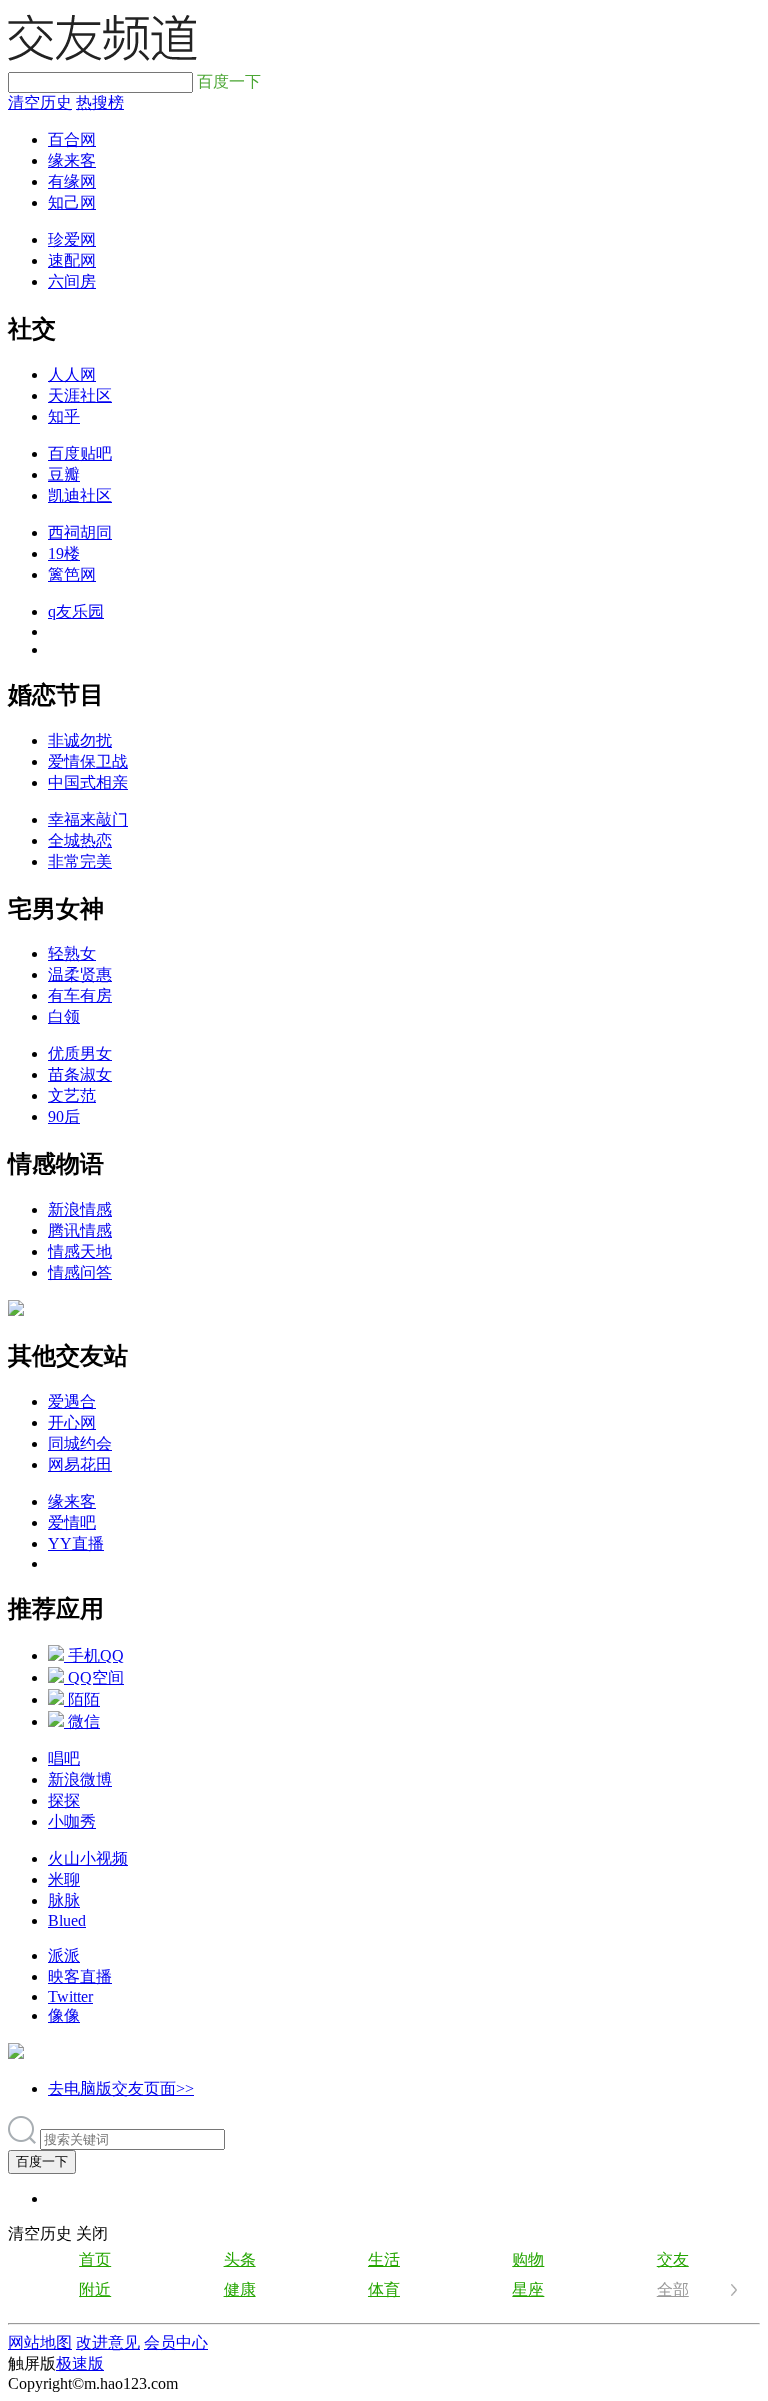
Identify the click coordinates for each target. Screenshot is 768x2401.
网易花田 (80, 1464)
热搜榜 (100, 102)
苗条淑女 (80, 1074)
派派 (64, 1955)
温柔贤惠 (80, 974)
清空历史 (40, 102)
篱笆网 (72, 574)
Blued (67, 1920)
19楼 (64, 553)
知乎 (64, 416)
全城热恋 (80, 840)
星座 (528, 2289)
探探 (64, 1800)
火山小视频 (88, 1858)
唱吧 (64, 1758)
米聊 (64, 1879)
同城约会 (80, 1443)
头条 (240, 2259)
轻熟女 (72, 953)
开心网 (72, 1422)
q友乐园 (76, 611)
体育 (384, 2289)
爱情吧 (72, 1522)
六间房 (72, 281)
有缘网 (72, 181)
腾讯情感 (80, 1230)
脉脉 (64, 1900)
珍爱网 (72, 239)
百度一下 (42, 2161)
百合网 (72, 139)
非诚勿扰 (80, 740)
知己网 (72, 202)
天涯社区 (80, 395)
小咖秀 (72, 1821)
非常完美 (80, 861)
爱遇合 (72, 1401)
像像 (64, 2015)
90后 (64, 1116)
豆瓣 (64, 474)
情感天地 (80, 1251)
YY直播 (76, 1543)
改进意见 (108, 2342)
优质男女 (80, 1053)
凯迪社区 (80, 495)
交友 (673, 2259)
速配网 (72, 260)
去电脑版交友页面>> (121, 2088)
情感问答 (80, 1272)
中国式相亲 (88, 782)
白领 (64, 1016)
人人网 (72, 374)
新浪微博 (80, 1779)
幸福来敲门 (88, 819)
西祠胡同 (80, 532)
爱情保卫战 (88, 761)
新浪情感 (80, 1209)
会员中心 (176, 2342)
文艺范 (72, 1095)
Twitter (70, 1996)
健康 (240, 2289)
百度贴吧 (80, 453)
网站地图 (40, 2342)
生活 (384, 2259)
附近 (95, 2289)
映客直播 (80, 1976)
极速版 (80, 2363)
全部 (673, 2289)
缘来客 (72, 160)
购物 (528, 2259)
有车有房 (80, 995)
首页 (95, 2259)
